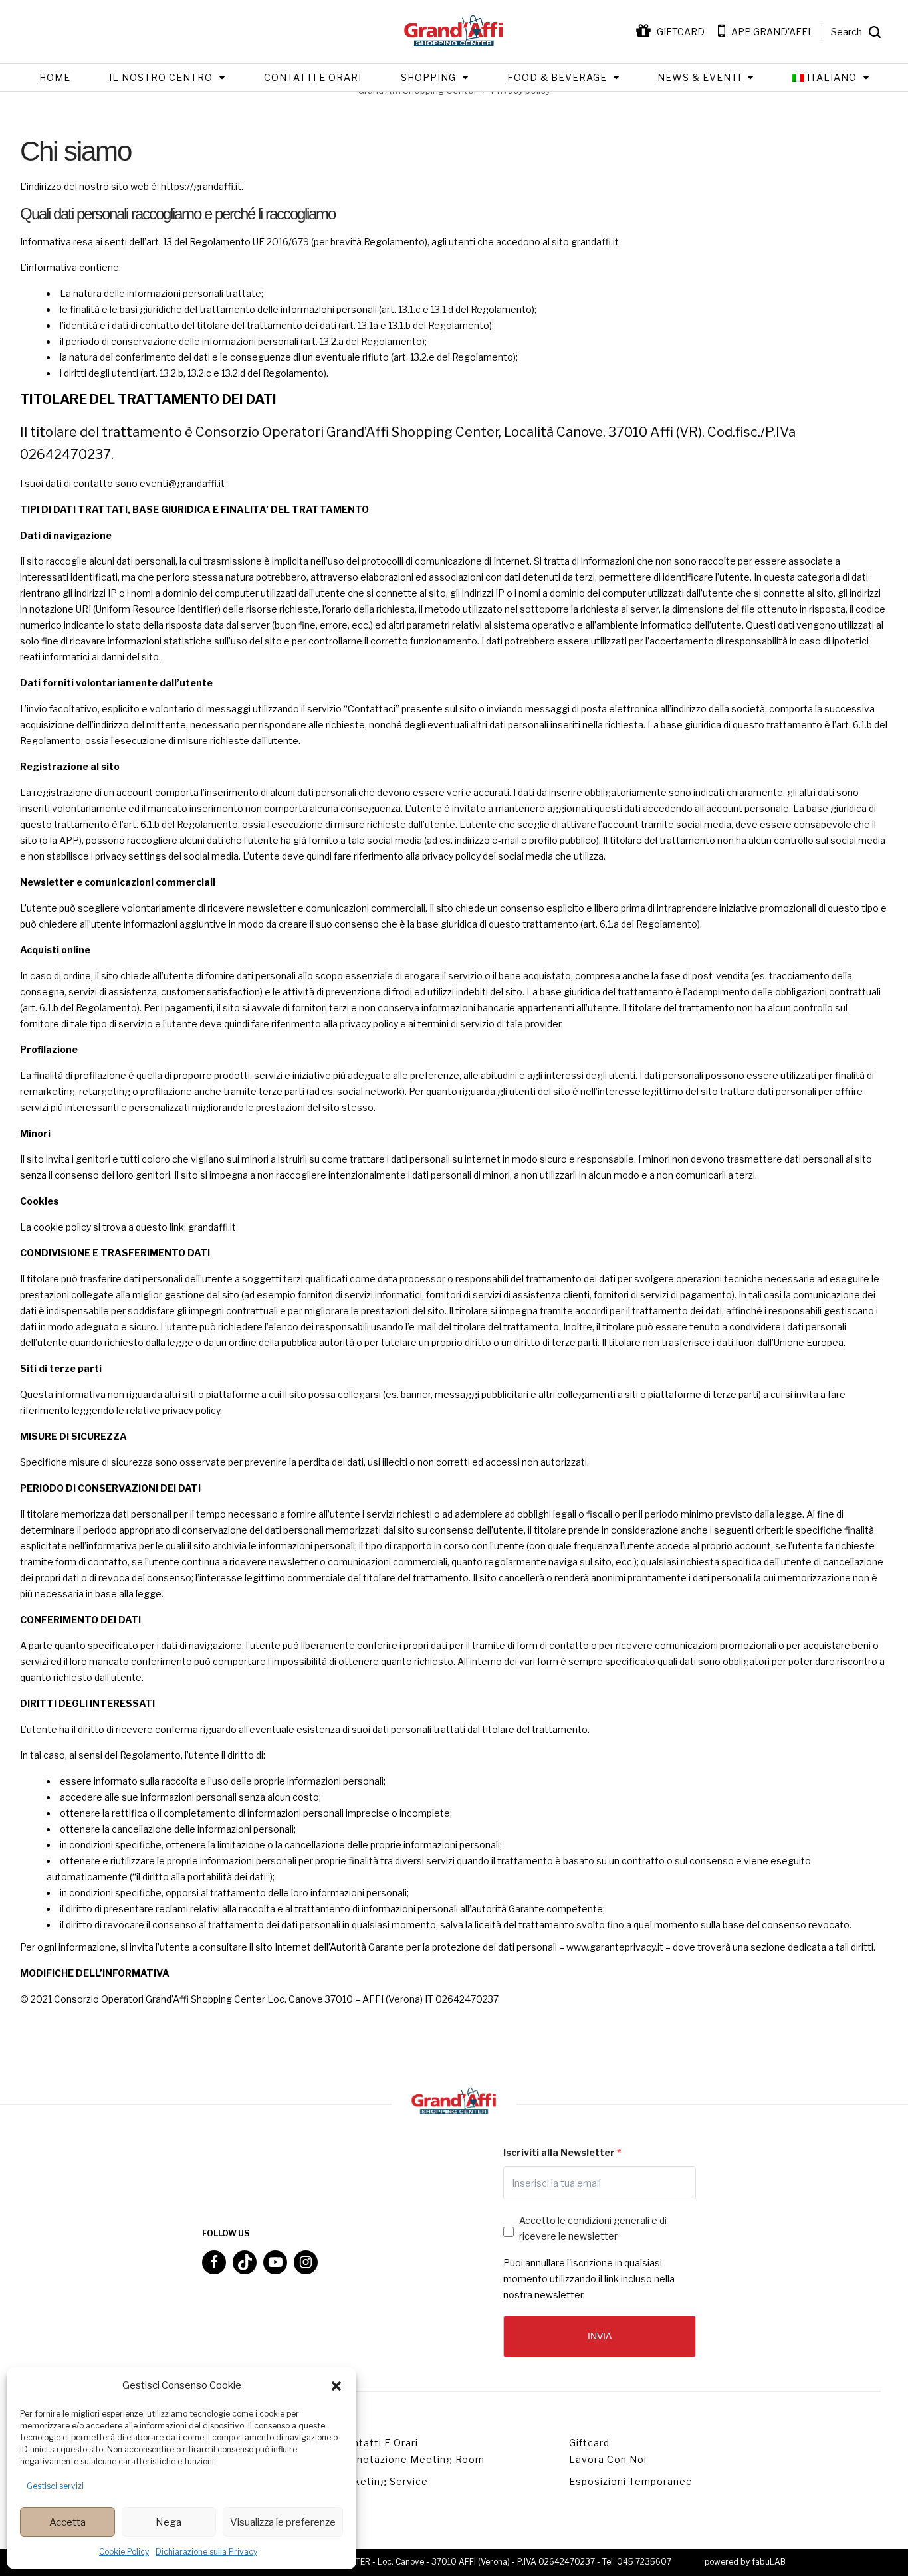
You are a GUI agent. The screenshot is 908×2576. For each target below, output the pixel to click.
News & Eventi (699, 77)
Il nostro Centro (161, 77)
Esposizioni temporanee (631, 2481)
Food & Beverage (557, 77)
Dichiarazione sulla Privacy (206, 2552)
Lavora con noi (608, 2459)
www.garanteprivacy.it (615, 1947)
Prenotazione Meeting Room (412, 2459)
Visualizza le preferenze (283, 2522)
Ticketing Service (384, 2481)
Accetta (67, 2522)
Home (55, 77)
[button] (336, 2386)
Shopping (428, 77)
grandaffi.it (595, 242)
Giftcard (589, 2443)
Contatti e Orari (313, 77)
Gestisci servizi (55, 2486)
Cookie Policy (124, 2552)
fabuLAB (769, 2562)
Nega (169, 2522)
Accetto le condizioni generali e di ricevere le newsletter (593, 2228)
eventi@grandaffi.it (182, 483)
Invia (600, 2336)
